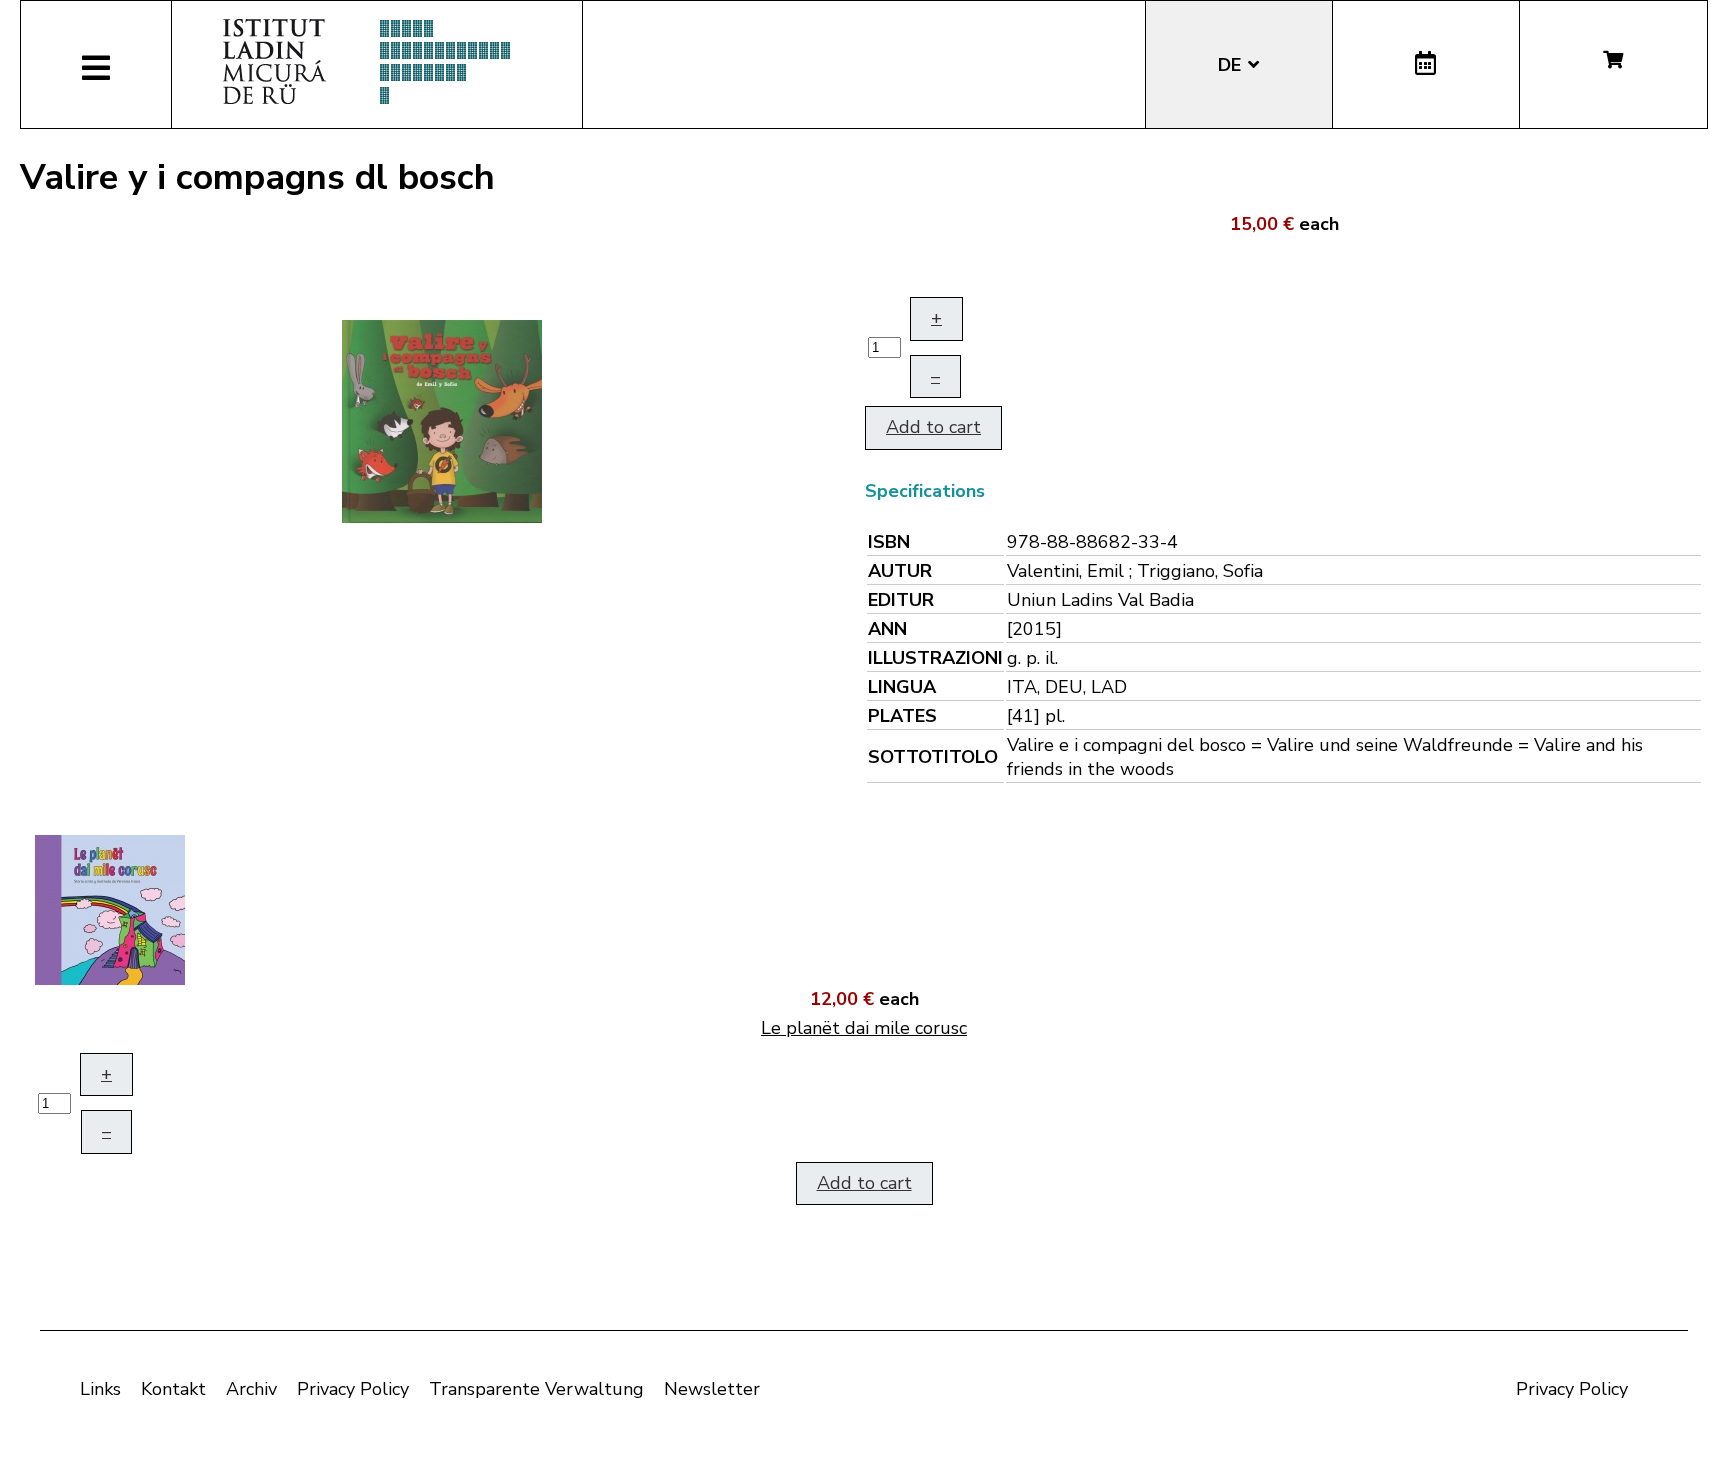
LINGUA (902, 687)
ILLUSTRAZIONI (935, 658)
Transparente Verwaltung (536, 1389)
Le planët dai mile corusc (864, 1028)
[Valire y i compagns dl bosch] (442, 420)
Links (100, 1389)
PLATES (902, 716)
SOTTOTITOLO (933, 757)
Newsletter (712, 1389)
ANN (887, 629)
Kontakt (173, 1389)
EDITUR (901, 600)
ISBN (889, 542)
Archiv (251, 1389)
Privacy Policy (353, 1389)
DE (1232, 65)
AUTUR (900, 571)
